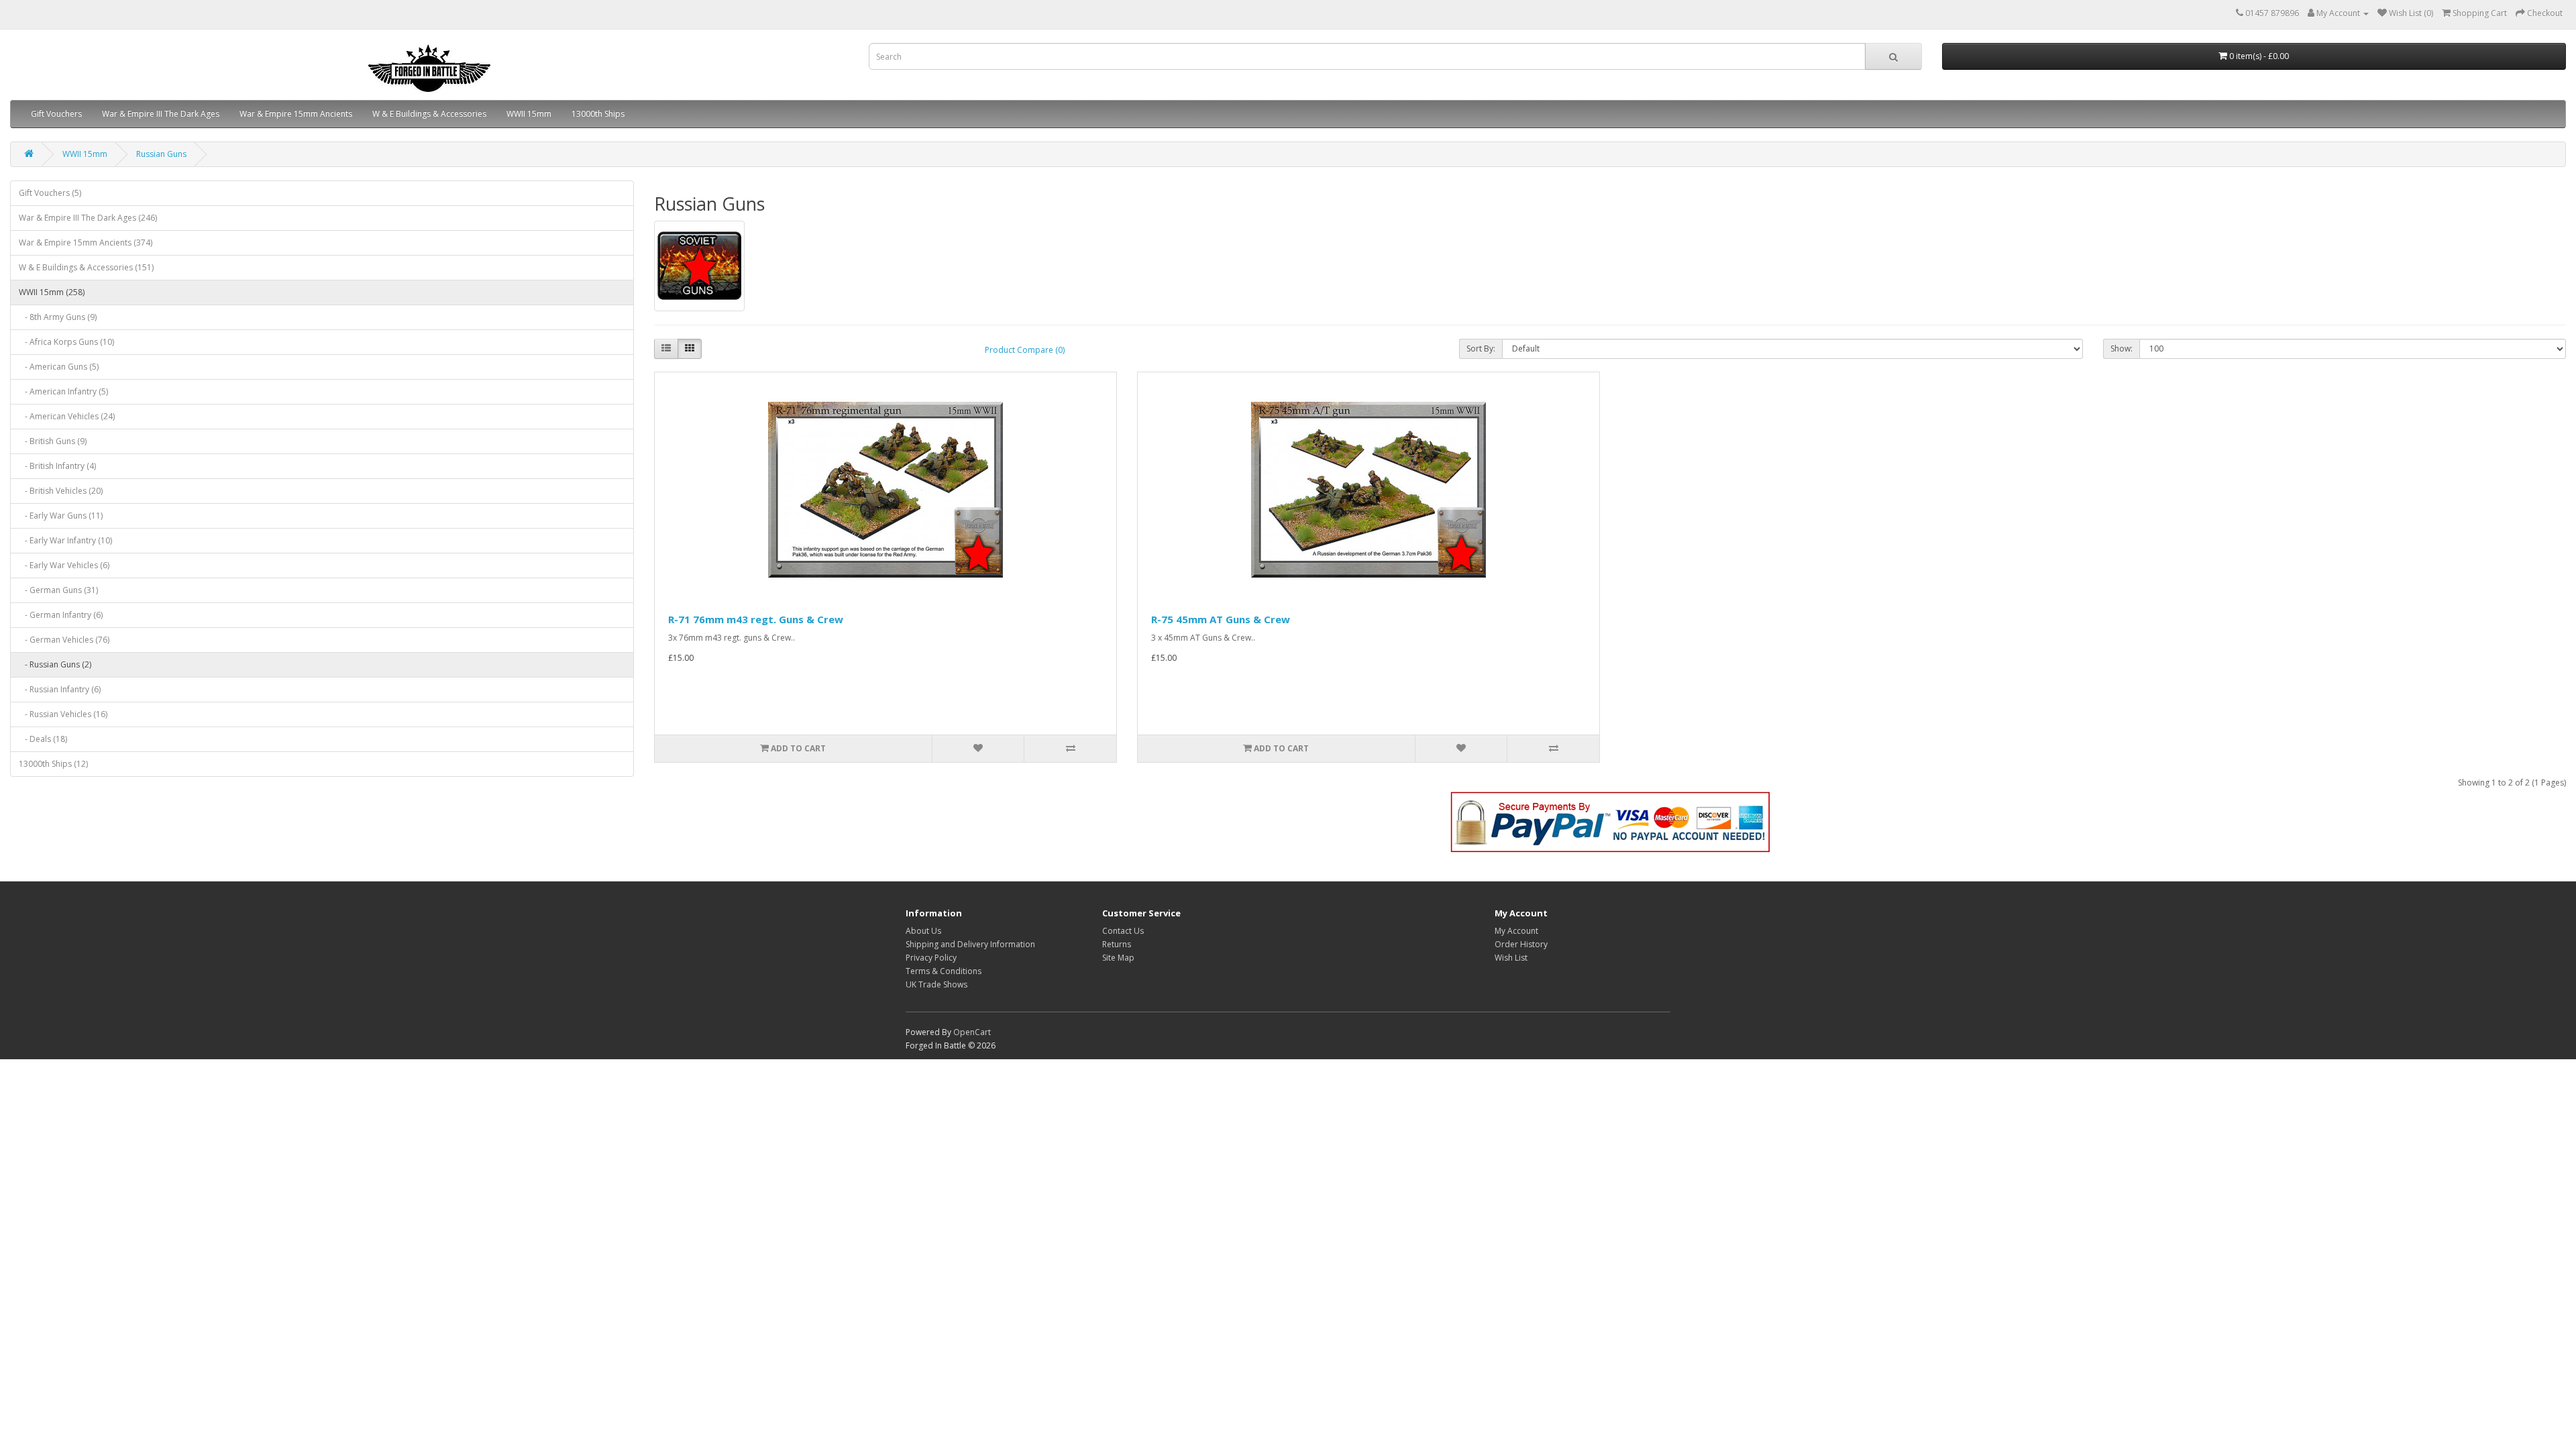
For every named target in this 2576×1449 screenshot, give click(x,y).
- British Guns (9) (53, 441)
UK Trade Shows (936, 984)
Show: (2122, 348)
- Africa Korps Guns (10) (66, 342)
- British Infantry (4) (57, 466)
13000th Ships (598, 114)
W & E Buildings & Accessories (429, 114)
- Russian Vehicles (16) (63, 714)
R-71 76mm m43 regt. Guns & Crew (756, 619)
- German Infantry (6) (61, 615)
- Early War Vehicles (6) (64, 565)
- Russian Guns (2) (55, 664)
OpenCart (972, 1032)
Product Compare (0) (1025, 350)
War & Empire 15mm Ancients (296, 114)
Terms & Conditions (944, 971)
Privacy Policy (931, 958)
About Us (923, 931)
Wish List (1511, 958)
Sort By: (1481, 348)
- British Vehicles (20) (61, 491)
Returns (1117, 944)
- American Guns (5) (59, 367)
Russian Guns (161, 154)
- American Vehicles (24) (67, 416)
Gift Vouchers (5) (50, 193)
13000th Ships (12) (53, 764)
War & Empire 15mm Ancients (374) (86, 243)
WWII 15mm (529, 114)
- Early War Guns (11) (61, 516)
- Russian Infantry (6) (60, 689)
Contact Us (1123, 931)
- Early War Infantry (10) (65, 540)
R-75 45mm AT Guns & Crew (1221, 619)
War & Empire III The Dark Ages (161, 114)
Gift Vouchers (56, 114)
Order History (1521, 944)
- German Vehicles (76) (64, 640)
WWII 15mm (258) (52, 292)
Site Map (1118, 958)
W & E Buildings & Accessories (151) (86, 267)
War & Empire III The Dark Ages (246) (88, 218)
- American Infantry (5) (63, 391)
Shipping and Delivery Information (970, 944)
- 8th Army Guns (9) (58, 317)
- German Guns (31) (58, 590)
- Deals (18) (43, 739)
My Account (1516, 931)
